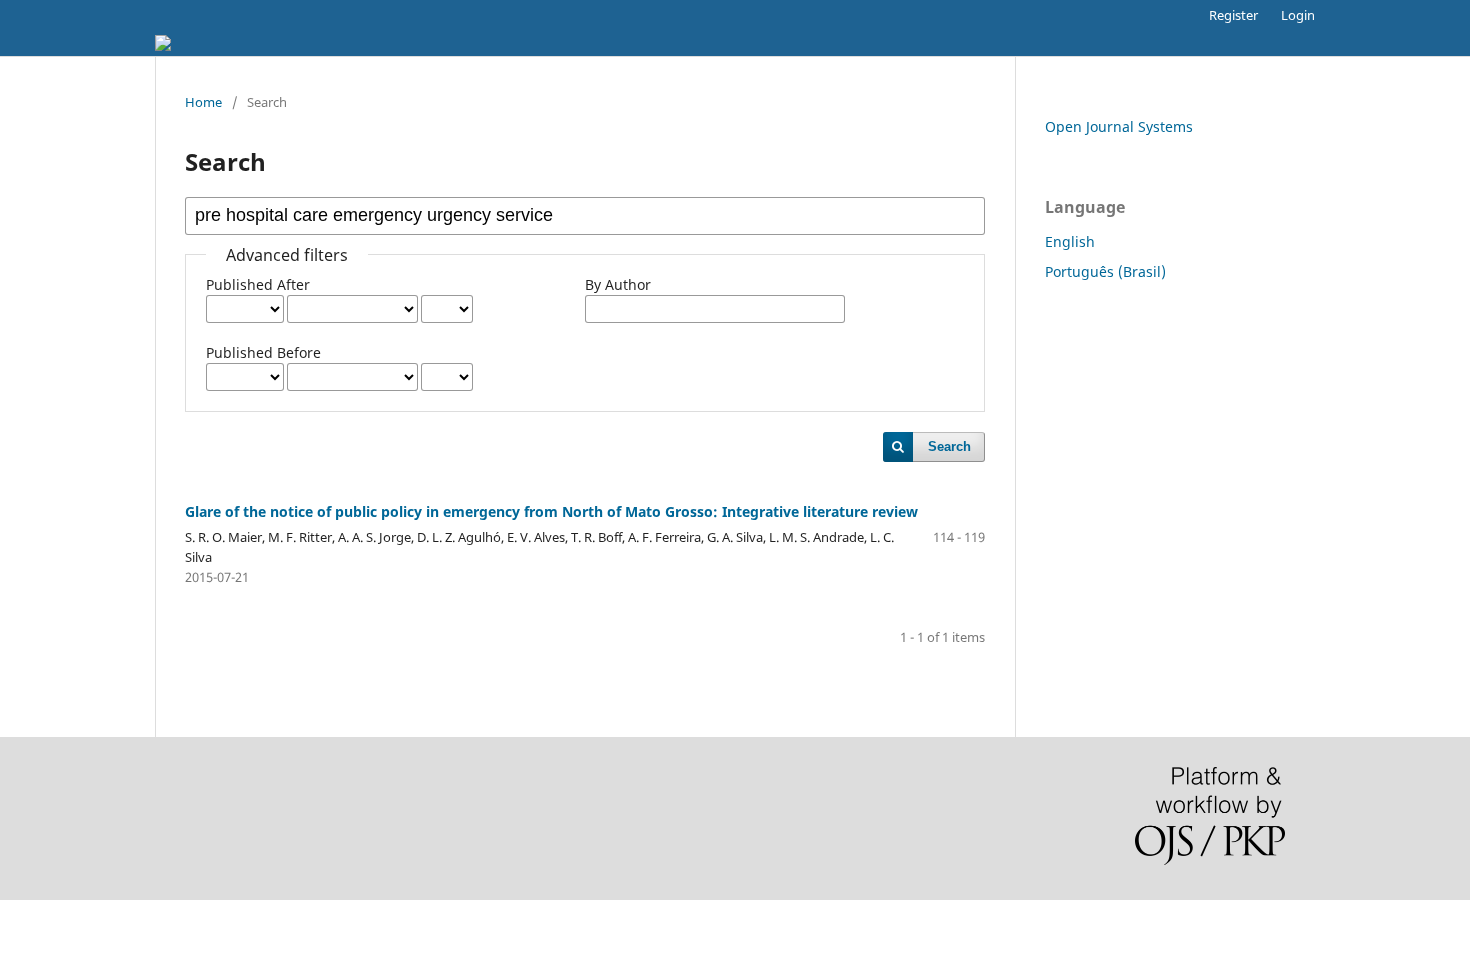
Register (1233, 15)
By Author (618, 284)
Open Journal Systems (1119, 126)
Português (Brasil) (1105, 271)
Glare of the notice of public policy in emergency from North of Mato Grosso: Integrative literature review (551, 511)
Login (1298, 15)
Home (203, 102)
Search (949, 446)
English (1070, 241)
